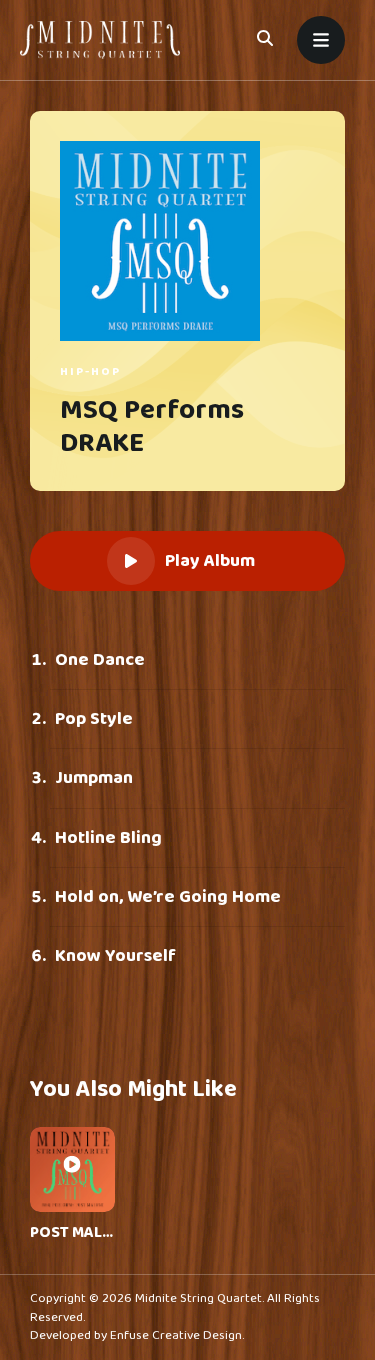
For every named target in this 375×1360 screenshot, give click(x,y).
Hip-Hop (90, 371)
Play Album (210, 561)
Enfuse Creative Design (176, 1335)
